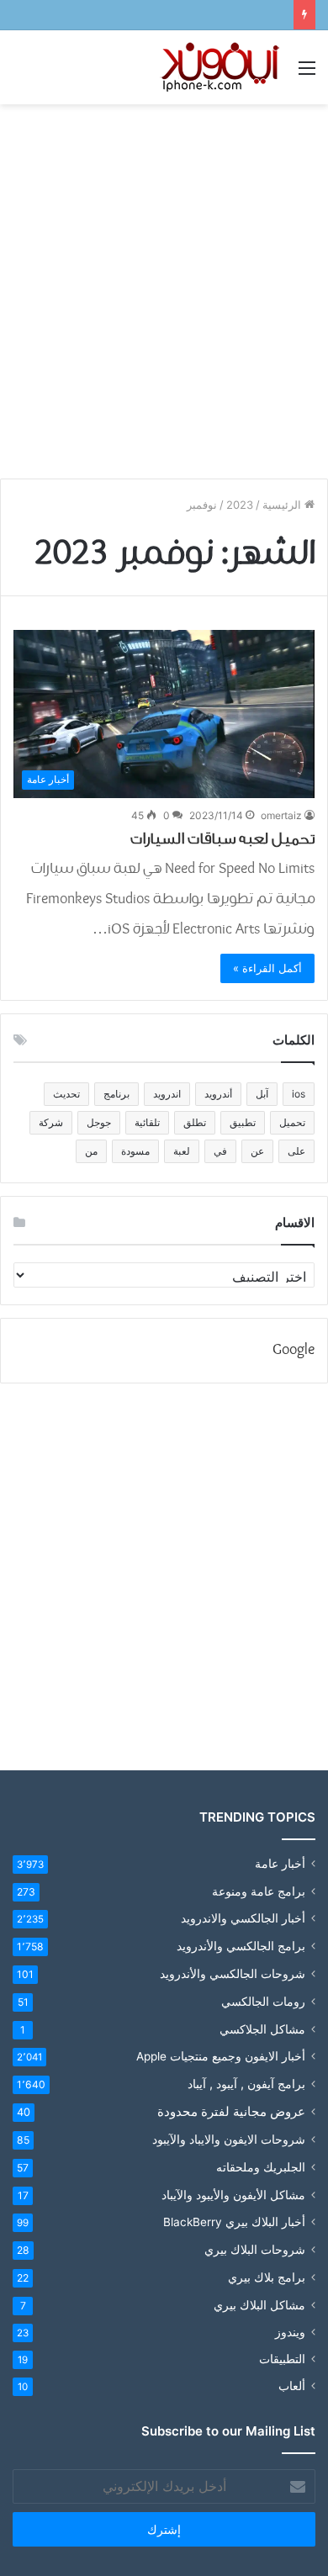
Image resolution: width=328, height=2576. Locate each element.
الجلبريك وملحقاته (261, 2167)
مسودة (135, 1151)
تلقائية (147, 1122)
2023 (240, 505)
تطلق (195, 1122)
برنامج (116, 1094)
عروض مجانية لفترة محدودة (231, 2111)
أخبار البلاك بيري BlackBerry (234, 2222)
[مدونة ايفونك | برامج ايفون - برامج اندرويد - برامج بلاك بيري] (221, 67)
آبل (262, 1094)
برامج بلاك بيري (267, 2277)
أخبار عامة (280, 1864)
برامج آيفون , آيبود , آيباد (246, 2084)
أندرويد (218, 1094)
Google (294, 1350)
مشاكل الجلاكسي (262, 2029)
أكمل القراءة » (267, 968)
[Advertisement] (164, 285)
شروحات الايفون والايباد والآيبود (229, 2139)
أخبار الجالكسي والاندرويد (243, 1918)
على (296, 1151)
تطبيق (243, 1122)
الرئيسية (283, 505)
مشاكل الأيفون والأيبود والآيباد (233, 2195)
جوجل (99, 1122)
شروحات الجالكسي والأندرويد (233, 1973)
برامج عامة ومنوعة (259, 1891)
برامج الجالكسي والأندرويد (241, 1946)
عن (257, 1151)
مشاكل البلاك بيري (259, 2305)
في (220, 1151)
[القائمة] (307, 74)
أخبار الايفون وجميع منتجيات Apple (221, 2056)
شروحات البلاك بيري (255, 2249)
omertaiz (281, 815)
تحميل (292, 1122)
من (91, 1151)
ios (299, 1094)
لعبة (182, 1151)
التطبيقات (282, 2359)
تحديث (66, 1094)
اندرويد (167, 1094)
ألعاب (292, 2386)
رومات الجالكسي (263, 2001)
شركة (51, 1122)
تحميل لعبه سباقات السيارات (222, 838)
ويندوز (290, 2332)
